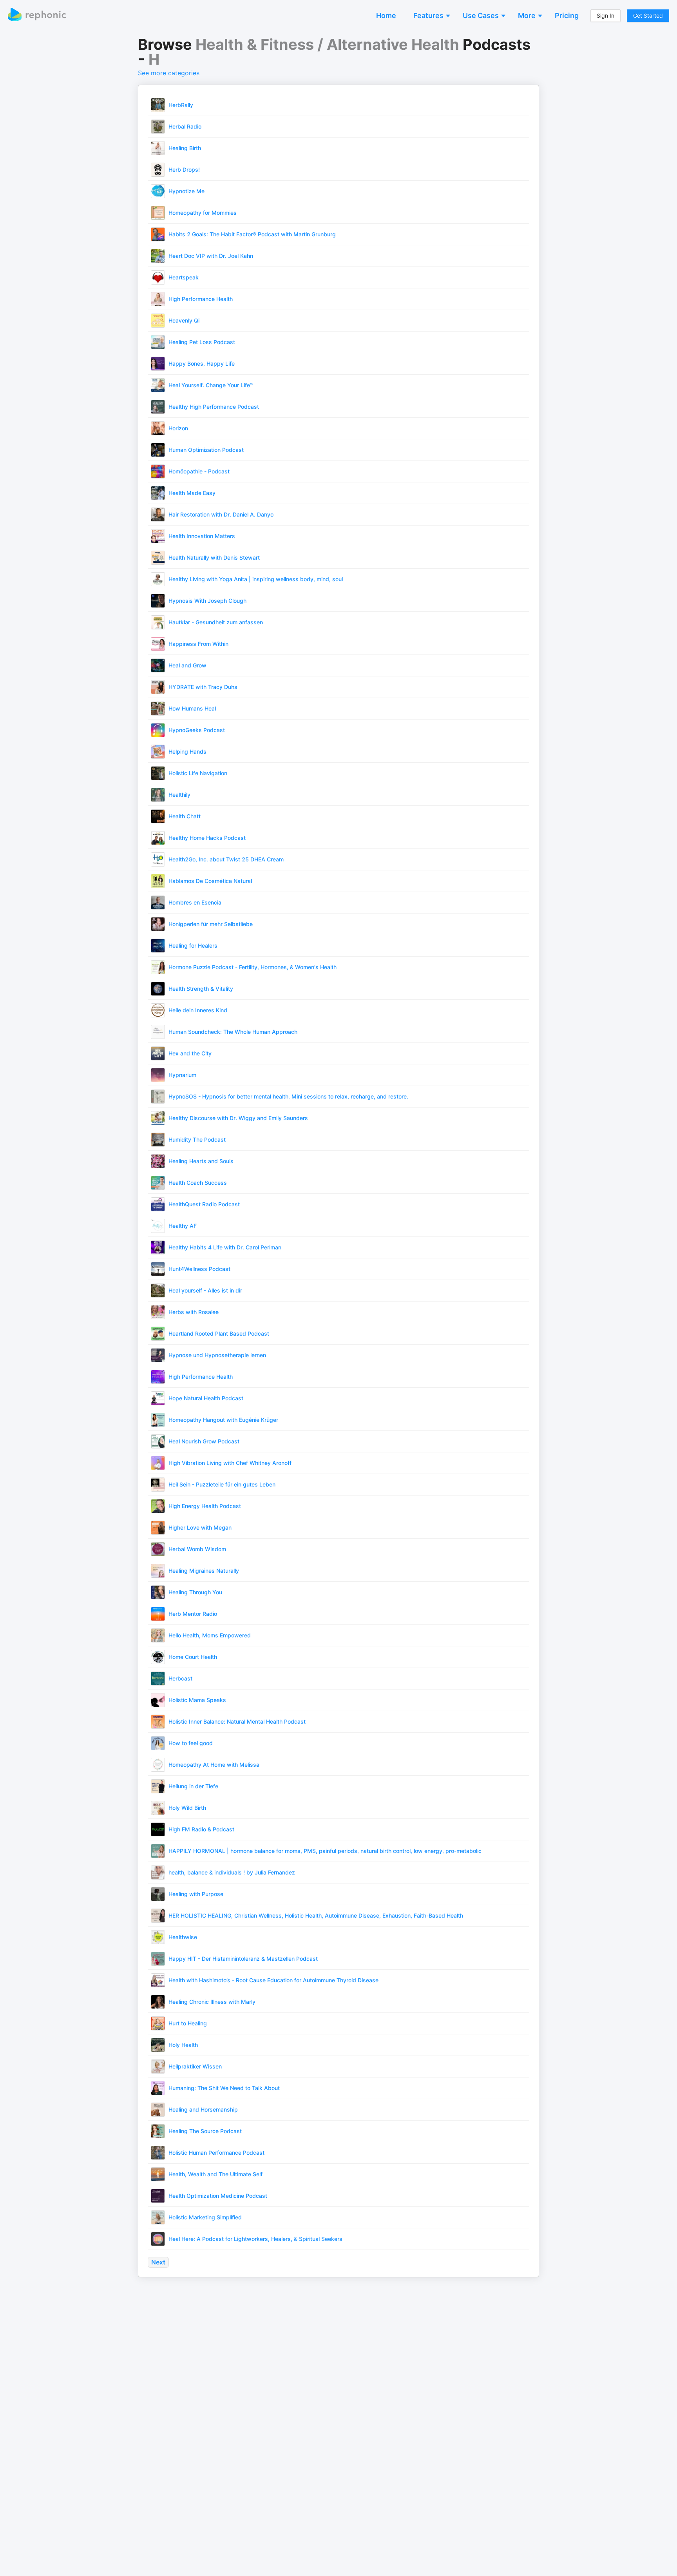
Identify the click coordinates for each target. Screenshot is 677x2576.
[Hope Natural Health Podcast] (158, 1398)
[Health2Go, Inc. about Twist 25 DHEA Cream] (158, 859)
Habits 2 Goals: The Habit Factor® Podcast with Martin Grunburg (252, 234)
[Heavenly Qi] (158, 320)
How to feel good (191, 1743)
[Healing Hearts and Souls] (158, 1161)
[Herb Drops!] (158, 169)
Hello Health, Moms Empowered (210, 1635)
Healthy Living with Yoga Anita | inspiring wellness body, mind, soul (256, 579)
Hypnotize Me (186, 191)
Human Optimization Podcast (206, 450)
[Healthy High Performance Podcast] (158, 406)
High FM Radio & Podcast (201, 1829)
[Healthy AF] (158, 1225)
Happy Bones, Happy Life (202, 363)
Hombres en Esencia (195, 902)
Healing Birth (185, 148)
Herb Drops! (184, 169)
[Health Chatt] (158, 816)
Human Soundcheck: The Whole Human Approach (233, 1032)
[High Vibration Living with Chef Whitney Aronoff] (158, 1462)
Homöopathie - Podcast (199, 471)
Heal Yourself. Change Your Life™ (211, 385)
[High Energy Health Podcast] (158, 1506)
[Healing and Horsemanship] (158, 2109)
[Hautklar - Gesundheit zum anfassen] (158, 622)
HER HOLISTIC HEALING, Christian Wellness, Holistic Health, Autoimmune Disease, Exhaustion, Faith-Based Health (316, 1915)
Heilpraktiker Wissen (195, 2066)
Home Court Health (193, 1657)
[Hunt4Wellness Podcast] (158, 1268)
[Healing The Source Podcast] (158, 2131)
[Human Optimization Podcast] (158, 449)
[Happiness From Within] (158, 643)
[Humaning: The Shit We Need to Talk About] (158, 2087)
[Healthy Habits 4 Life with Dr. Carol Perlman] (158, 1247)
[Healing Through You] (158, 1592)
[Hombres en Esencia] (158, 902)
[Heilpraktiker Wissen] (158, 2066)
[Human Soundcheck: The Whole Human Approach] (158, 1031)
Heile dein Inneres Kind (198, 1010)
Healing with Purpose (196, 1894)
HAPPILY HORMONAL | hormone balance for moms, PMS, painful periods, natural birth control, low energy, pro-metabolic (325, 1851)
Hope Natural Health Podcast (206, 1398)
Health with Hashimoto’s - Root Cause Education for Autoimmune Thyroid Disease (273, 1980)
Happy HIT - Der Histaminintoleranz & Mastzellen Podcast (243, 1959)
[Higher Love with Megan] (158, 1527)
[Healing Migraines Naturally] (158, 1570)
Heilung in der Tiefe (193, 1786)
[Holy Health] (158, 2044)
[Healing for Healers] (158, 945)
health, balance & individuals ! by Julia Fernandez (232, 1872)
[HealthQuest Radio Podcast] (158, 1204)
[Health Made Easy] (158, 492)
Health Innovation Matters (202, 536)
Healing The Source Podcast (205, 2131)
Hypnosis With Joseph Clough (207, 601)
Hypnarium (182, 1075)
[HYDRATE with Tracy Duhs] (158, 686)
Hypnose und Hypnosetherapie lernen (217, 1355)
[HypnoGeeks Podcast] (158, 730)
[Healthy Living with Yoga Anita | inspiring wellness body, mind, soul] (158, 579)
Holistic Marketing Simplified (205, 2217)
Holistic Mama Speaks (197, 1700)
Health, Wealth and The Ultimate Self (215, 2174)
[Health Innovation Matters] (158, 536)
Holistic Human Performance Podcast (216, 2153)
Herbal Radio (185, 126)
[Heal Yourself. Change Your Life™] (158, 385)
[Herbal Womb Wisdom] (158, 1549)
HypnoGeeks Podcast (197, 730)
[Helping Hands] (158, 751)
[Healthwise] (158, 1937)
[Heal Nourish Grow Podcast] (158, 1441)
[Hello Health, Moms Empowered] (158, 1635)
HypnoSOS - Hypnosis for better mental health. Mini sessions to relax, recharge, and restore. (288, 1096)
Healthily (179, 795)
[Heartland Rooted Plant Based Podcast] (158, 1333)
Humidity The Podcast (197, 1139)
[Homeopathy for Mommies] (158, 212)
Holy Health (183, 2045)
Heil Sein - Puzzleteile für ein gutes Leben (222, 1484)
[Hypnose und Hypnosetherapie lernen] (158, 1355)
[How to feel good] (158, 1743)
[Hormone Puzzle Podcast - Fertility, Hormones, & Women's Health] (158, 967)
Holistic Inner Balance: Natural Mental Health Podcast (237, 1721)
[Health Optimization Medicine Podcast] (158, 2195)
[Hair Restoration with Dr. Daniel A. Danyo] (158, 514)
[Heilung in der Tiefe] (158, 1786)
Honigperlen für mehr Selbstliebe (211, 924)
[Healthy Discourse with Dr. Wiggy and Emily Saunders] (158, 1118)
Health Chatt (185, 816)
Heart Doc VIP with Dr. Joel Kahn (211, 256)
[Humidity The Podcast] (158, 1139)
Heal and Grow (187, 665)
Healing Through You (195, 1592)
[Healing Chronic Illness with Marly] (158, 2001)
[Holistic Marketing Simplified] (158, 2217)
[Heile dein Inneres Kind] (158, 1010)
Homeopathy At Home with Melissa (214, 1765)
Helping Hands (187, 751)
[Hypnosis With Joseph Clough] (158, 600)
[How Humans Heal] (158, 708)
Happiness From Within (198, 644)
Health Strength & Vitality (201, 989)
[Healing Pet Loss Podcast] (158, 342)
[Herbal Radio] (158, 126)
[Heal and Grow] (158, 665)
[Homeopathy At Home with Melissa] (158, 1764)
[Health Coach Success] (158, 1182)
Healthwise (183, 1937)
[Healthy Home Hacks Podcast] (158, 837)
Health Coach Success (198, 1183)
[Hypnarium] (158, 1074)
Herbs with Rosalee (194, 1312)
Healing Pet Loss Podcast (202, 342)
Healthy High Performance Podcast (214, 407)
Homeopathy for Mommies (203, 213)
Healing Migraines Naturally (204, 1571)
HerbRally (181, 105)
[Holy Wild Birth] (158, 1807)
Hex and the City (190, 1053)
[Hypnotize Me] (158, 191)
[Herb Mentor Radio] (158, 1613)
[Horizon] (158, 428)
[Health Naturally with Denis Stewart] (158, 557)
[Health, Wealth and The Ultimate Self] (158, 2174)
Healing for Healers (193, 945)
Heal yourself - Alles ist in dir (205, 1290)
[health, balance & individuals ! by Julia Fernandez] (158, 1872)
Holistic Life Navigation (198, 773)
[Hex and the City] (158, 1053)
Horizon (178, 428)
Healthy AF (183, 1226)
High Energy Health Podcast (205, 1506)
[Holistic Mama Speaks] (158, 1700)
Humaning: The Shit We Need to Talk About (224, 2088)
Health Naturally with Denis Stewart (214, 557)
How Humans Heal (192, 708)
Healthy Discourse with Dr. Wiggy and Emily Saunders (238, 1118)
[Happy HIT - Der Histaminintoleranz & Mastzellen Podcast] (158, 1958)
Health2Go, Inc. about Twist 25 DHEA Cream (226, 859)
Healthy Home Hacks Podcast (207, 838)
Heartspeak (184, 277)
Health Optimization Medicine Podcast (218, 2196)
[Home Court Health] (158, 1656)
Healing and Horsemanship (203, 2109)
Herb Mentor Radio (193, 1614)
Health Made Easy (192, 493)
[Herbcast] (158, 1678)
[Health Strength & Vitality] (158, 988)
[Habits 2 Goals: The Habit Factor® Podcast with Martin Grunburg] (158, 234)
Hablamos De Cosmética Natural (210, 881)
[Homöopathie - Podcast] (158, 471)
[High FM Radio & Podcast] (158, 1829)
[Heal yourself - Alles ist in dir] (158, 1290)
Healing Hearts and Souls (201, 1161)
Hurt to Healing (188, 2023)
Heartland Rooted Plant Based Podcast (219, 1333)
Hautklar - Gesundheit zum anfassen (216, 622)
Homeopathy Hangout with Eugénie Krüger (223, 1420)
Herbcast (180, 1678)
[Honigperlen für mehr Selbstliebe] (158, 924)
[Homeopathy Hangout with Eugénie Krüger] (158, 1419)
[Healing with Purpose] (158, 1893)
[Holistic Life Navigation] (158, 773)
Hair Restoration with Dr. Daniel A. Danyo (221, 514)
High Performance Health (201, 299)
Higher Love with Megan (200, 1527)
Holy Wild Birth (187, 1808)
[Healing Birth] (158, 148)
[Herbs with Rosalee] (158, 1312)
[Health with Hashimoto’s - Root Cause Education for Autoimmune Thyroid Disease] (158, 1980)
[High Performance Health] (158, 298)
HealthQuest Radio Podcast (204, 1204)
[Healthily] (158, 794)
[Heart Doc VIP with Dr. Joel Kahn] (158, 255)
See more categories (169, 73)
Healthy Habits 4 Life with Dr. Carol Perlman (225, 1247)
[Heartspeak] (158, 277)
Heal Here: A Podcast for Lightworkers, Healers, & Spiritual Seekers (255, 2239)
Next (158, 2262)
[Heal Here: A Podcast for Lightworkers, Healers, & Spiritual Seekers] (158, 2238)
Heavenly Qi (184, 320)
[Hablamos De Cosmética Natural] (158, 880)
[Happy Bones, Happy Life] (158, 363)
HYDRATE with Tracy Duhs (203, 687)
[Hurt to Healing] (158, 2023)
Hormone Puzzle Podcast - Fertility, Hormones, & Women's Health (253, 967)
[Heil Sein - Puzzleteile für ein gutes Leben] (158, 1484)
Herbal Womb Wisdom (197, 1549)
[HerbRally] (158, 104)
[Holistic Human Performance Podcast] (158, 2152)
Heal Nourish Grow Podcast (204, 1441)
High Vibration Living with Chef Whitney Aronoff (230, 1463)
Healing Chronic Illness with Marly (212, 2002)
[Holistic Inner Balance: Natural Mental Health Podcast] (158, 1721)
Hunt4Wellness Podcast (199, 1269)
